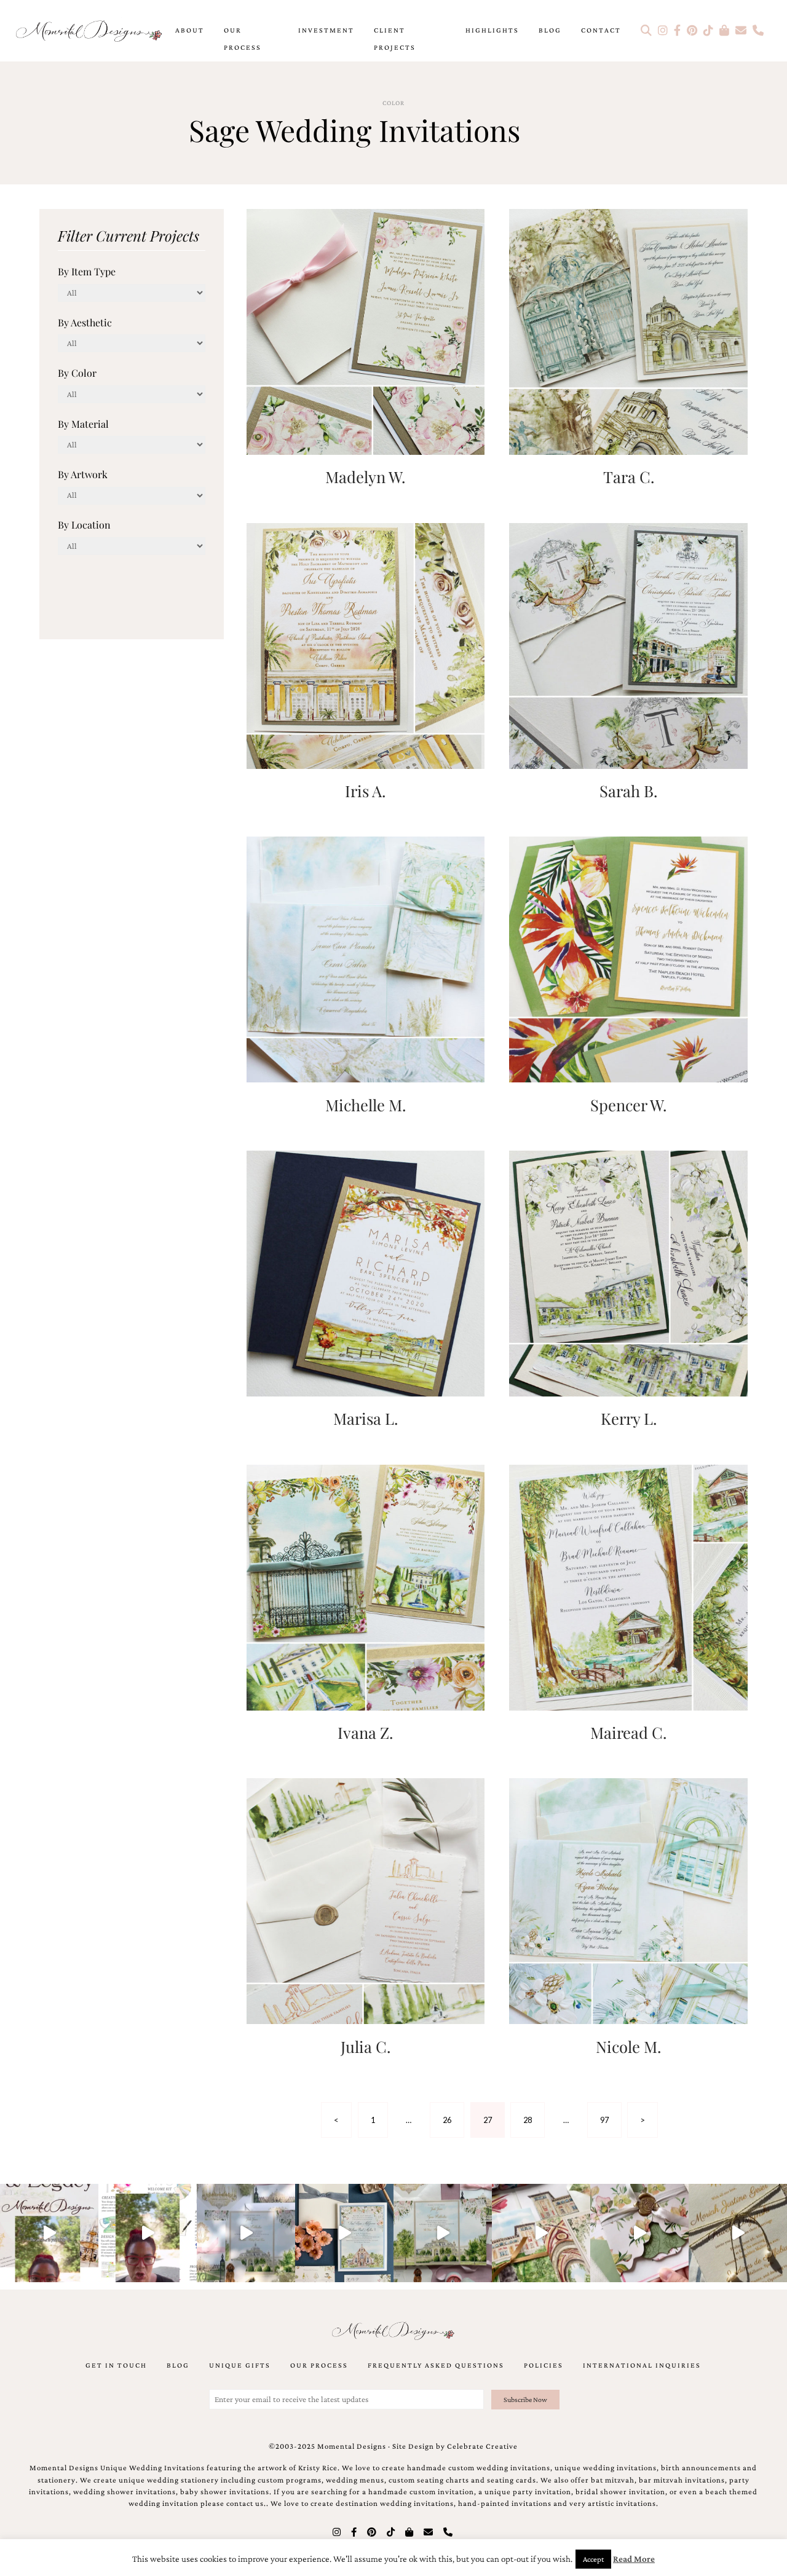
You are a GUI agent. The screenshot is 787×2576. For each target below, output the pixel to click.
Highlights (492, 30)
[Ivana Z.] (366, 1586)
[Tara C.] (628, 330)
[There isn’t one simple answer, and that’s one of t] (639, 2233)
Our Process (243, 39)
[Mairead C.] (628, 1586)
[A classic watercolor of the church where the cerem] (344, 2233)
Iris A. (365, 790)
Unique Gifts (240, 2365)
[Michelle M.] (366, 959)
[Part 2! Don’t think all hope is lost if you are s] (49, 2233)
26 (447, 2120)
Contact (601, 30)
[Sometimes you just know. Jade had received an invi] (443, 2233)
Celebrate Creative (482, 2446)
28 (528, 2120)
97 (604, 2120)
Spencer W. (628, 1105)
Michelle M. (366, 1105)
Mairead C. (628, 1732)
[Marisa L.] (366, 1272)
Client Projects (395, 39)
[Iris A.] (366, 644)
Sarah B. (628, 790)
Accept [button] (593, 2559)
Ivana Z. (365, 1732)
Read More (634, 2559)
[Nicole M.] (628, 1900)
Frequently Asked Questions (436, 2365)
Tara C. (629, 476)
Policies (544, 2365)
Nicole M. (628, 2046)
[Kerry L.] (628, 1272)
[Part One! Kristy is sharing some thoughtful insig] (148, 2233)
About (190, 30)
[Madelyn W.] (366, 330)
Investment (326, 30)
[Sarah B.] (628, 644)
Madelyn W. (365, 476)
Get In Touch (116, 2365)
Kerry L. (629, 1418)
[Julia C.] (366, 1900)
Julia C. (366, 2046)
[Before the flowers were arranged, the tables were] (246, 2233)
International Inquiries (642, 2365)
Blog (550, 30)
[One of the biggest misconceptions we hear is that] (738, 2233)
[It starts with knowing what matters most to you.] (541, 2233)
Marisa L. (366, 1418)
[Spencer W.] (628, 959)
